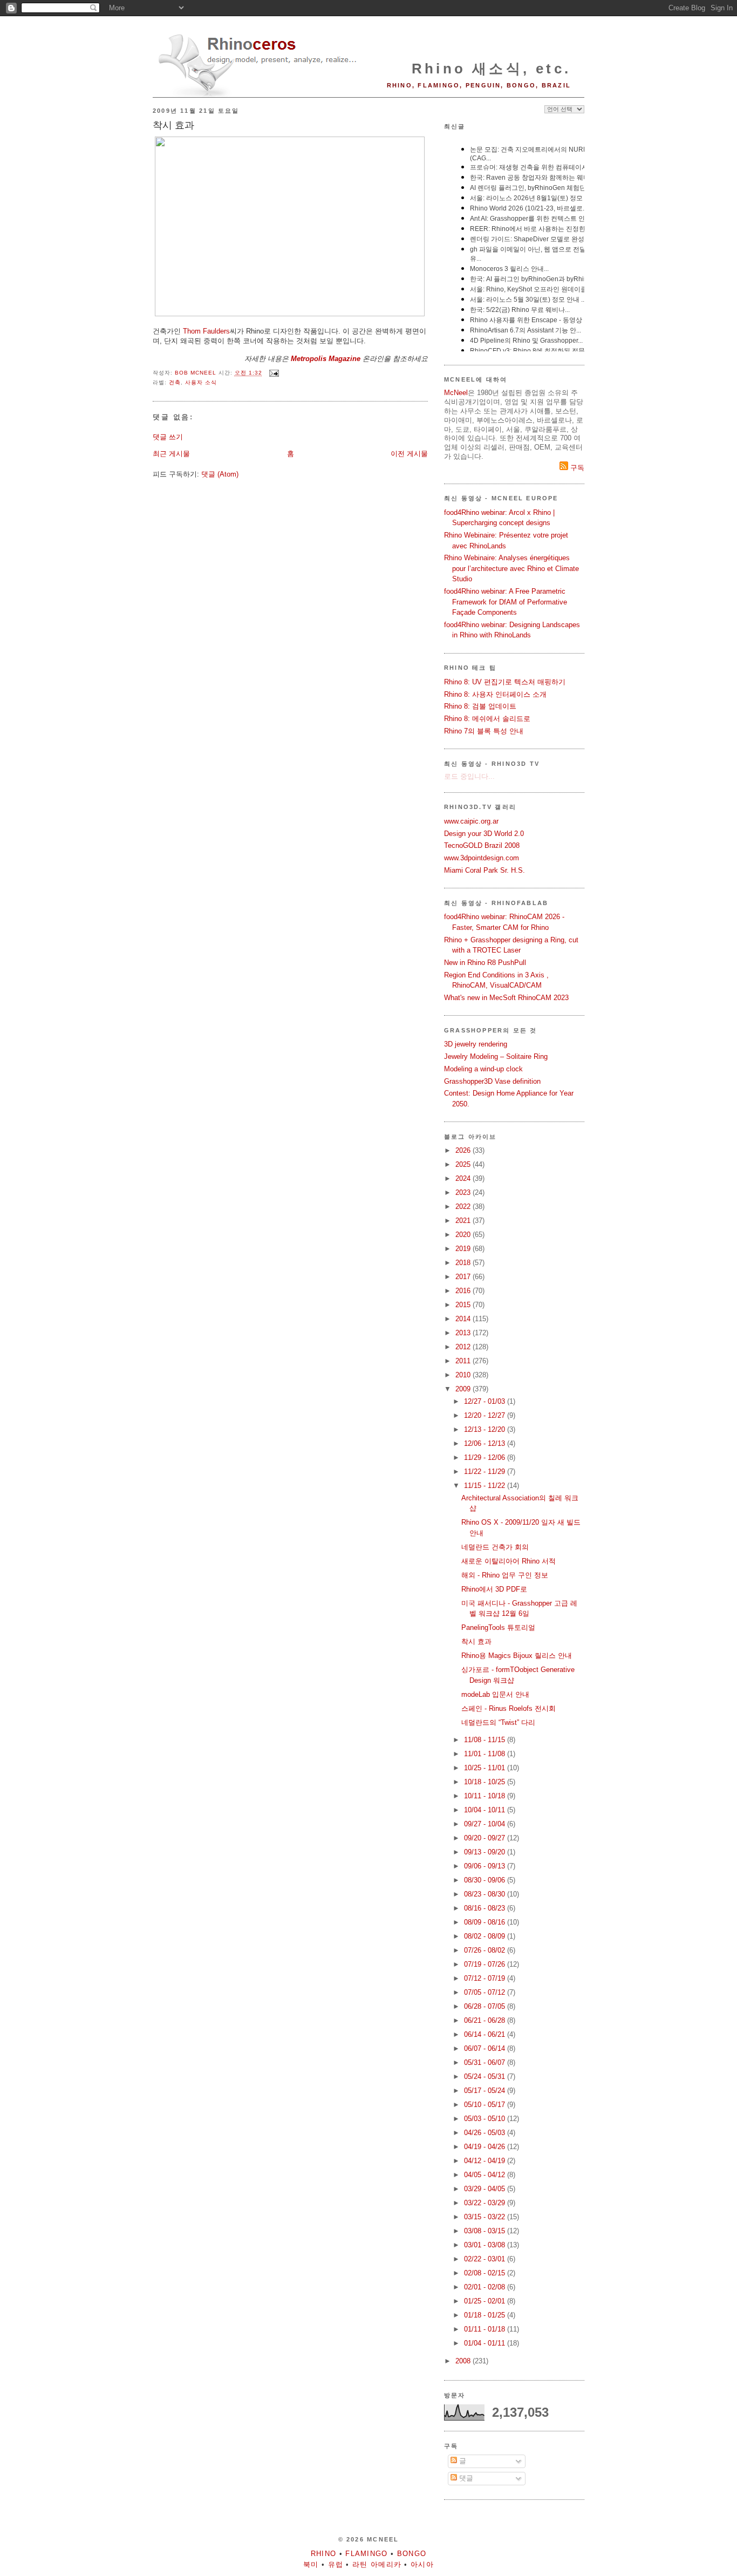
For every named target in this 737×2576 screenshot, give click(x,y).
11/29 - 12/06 (486, 1457)
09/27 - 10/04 (486, 1824)
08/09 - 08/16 (486, 1922)
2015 (464, 1305)
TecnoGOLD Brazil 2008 (482, 845)
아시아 (422, 2564)
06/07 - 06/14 (486, 2048)
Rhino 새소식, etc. (491, 69)
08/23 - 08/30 (486, 1894)
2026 (464, 1150)
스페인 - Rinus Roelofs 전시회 (509, 1708)
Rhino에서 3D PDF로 (494, 1589)
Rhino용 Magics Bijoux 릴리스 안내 (517, 1656)
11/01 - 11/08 (486, 1754)
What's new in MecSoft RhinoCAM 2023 (506, 998)
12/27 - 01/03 (486, 1401)
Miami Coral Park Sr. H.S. (484, 870)
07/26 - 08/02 (486, 1950)
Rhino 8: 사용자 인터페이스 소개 (495, 694)
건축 (175, 382)
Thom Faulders (206, 331)
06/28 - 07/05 (486, 2006)
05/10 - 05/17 (486, 2105)
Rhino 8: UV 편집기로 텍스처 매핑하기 (505, 682)
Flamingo (366, 2554)
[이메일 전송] (274, 373)
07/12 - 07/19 (486, 1978)
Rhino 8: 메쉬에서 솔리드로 (487, 719)
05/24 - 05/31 (486, 2077)
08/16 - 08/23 (486, 1908)
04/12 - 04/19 (486, 2161)
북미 (311, 2564)
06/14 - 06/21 (486, 2034)
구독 (576, 468)
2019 (464, 1249)
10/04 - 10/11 (486, 1810)
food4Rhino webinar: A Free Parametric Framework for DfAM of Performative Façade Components (506, 602)
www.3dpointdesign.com (482, 858)
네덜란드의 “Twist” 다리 (498, 1722)
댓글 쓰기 (168, 437)
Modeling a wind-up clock (483, 1069)
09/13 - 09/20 (486, 1852)
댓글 (465, 2478)
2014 (464, 1319)
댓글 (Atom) (220, 474)
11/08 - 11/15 (486, 1740)
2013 (464, 1333)
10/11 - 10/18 (486, 1796)
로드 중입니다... (469, 776)
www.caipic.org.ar (471, 821)
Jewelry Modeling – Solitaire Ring (496, 1056)
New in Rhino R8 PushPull (485, 963)
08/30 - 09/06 (486, 1880)
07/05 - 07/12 (486, 1992)
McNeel (456, 393)
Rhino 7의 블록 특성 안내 (484, 731)
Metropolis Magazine (326, 359)
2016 (464, 1291)
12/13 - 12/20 (486, 1429)
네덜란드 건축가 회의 (495, 1547)
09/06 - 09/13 (486, 1866)
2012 (464, 1347)
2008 (464, 2361)
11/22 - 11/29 (486, 1471)
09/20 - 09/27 (486, 1838)
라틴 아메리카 (377, 2564)
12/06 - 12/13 (486, 1443)
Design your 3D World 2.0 (484, 834)
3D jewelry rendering (476, 1044)
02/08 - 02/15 (486, 2273)
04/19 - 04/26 (486, 2147)
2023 (464, 1192)
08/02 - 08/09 (486, 1936)
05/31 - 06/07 (486, 2062)
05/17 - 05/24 (486, 2091)
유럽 (336, 2564)
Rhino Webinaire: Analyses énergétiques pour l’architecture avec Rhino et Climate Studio (511, 568)
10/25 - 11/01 (486, 1768)
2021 (464, 1221)
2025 (464, 1164)
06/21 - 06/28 (486, 2020)
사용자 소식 (201, 382)
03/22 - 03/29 (486, 2203)
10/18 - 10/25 (486, 1782)
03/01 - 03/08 (486, 2245)
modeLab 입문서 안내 (495, 1694)
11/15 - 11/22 (486, 1486)
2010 (464, 1375)
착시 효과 (476, 1642)
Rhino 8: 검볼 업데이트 (480, 706)
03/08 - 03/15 (486, 2231)
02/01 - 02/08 (486, 2287)
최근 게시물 (171, 454)
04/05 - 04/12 (486, 2175)
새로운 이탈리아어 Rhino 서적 (509, 1561)
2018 (464, 1263)
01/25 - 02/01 (486, 2301)
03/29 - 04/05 (486, 2189)
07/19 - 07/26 (486, 1964)
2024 (464, 1178)
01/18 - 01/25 (486, 2315)
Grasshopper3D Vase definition (492, 1081)
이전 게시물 (409, 454)
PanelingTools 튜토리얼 (498, 1627)
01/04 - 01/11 (486, 2343)
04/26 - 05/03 (486, 2133)
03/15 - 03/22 (486, 2217)
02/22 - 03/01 (486, 2259)
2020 (464, 1235)
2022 (464, 1207)
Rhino (324, 2554)
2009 (464, 1389)
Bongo (412, 2554)
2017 (464, 1277)
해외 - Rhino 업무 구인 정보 (505, 1575)
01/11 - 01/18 (486, 2329)
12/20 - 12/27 (486, 1415)
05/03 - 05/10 (486, 2119)
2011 (464, 1361)
